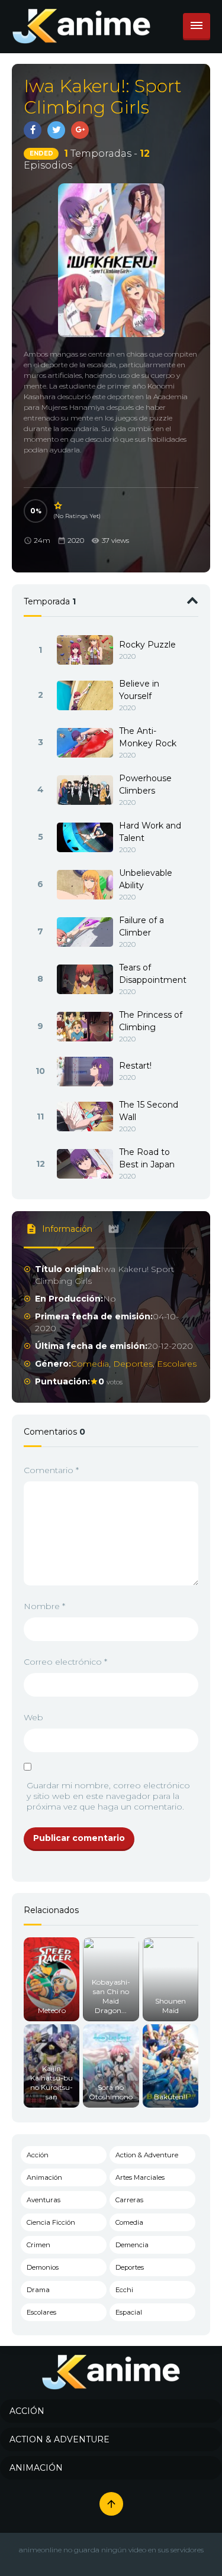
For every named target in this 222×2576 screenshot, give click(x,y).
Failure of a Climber (141, 926)
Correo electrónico (65, 1662)
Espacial (129, 2312)
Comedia (90, 1364)
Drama (38, 2290)
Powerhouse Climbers (145, 784)
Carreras (129, 2200)
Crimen (38, 2245)
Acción (38, 2155)
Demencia (132, 2245)
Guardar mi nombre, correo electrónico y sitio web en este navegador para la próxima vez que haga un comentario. (108, 1796)
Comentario (51, 1470)
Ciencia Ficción (51, 2222)
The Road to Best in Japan (147, 1158)
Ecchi (124, 2290)
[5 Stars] (59, 506)
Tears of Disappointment (153, 974)
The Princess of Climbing (151, 1021)
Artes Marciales (140, 2177)
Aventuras (44, 2200)
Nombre (44, 1606)
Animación (44, 2177)
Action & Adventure (147, 2155)
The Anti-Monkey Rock (148, 737)
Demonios (43, 2267)
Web (33, 1717)
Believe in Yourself (139, 690)
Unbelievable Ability (146, 879)
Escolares (177, 1364)
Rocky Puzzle (147, 645)
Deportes (133, 1364)
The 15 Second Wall (149, 1111)
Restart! (135, 1066)
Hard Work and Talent (150, 832)
